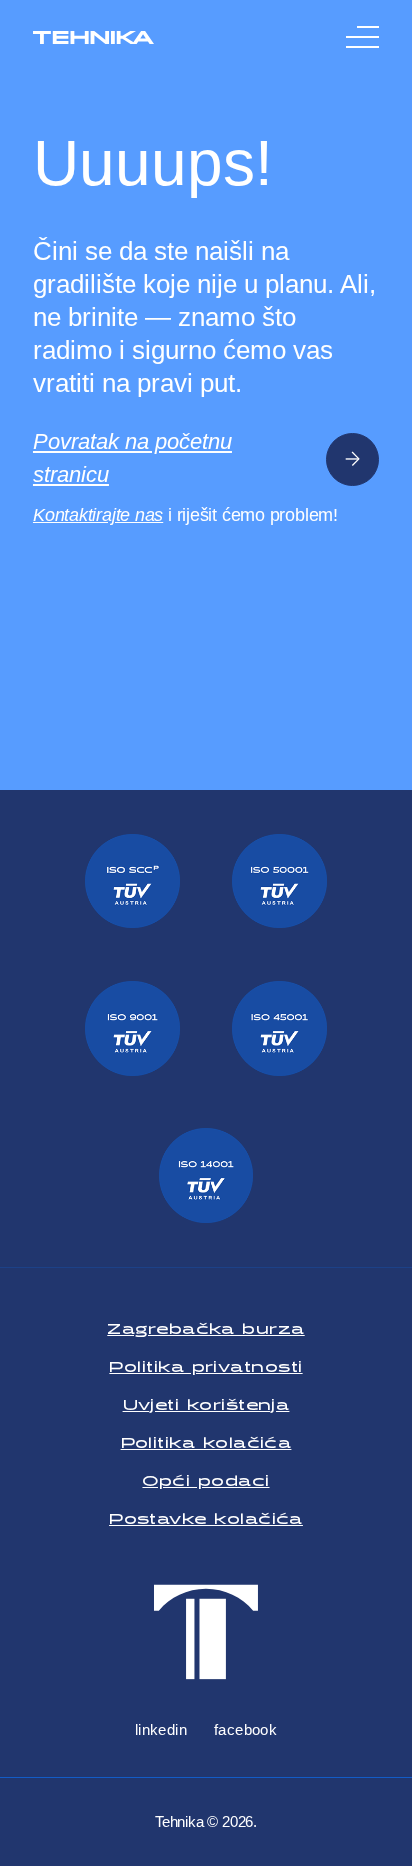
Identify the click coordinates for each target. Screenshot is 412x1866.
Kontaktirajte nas (98, 515)
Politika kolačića (206, 1438)
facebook (246, 1729)
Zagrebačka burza (205, 1324)
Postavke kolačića (206, 1514)
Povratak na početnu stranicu (132, 458)
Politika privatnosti (205, 1362)
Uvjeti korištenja (206, 1400)
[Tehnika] (93, 37)
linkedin (161, 1729)
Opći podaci (205, 1476)
